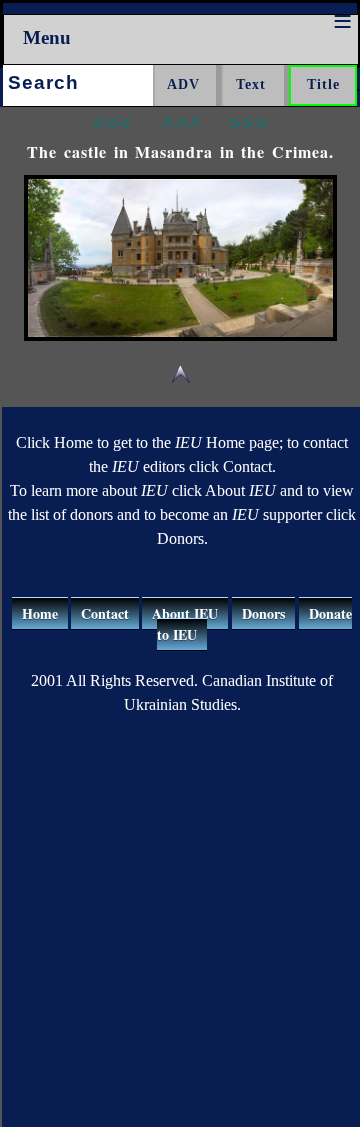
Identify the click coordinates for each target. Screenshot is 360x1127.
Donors (263, 613)
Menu (47, 37)
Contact (105, 613)
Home (40, 613)
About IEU (185, 613)
